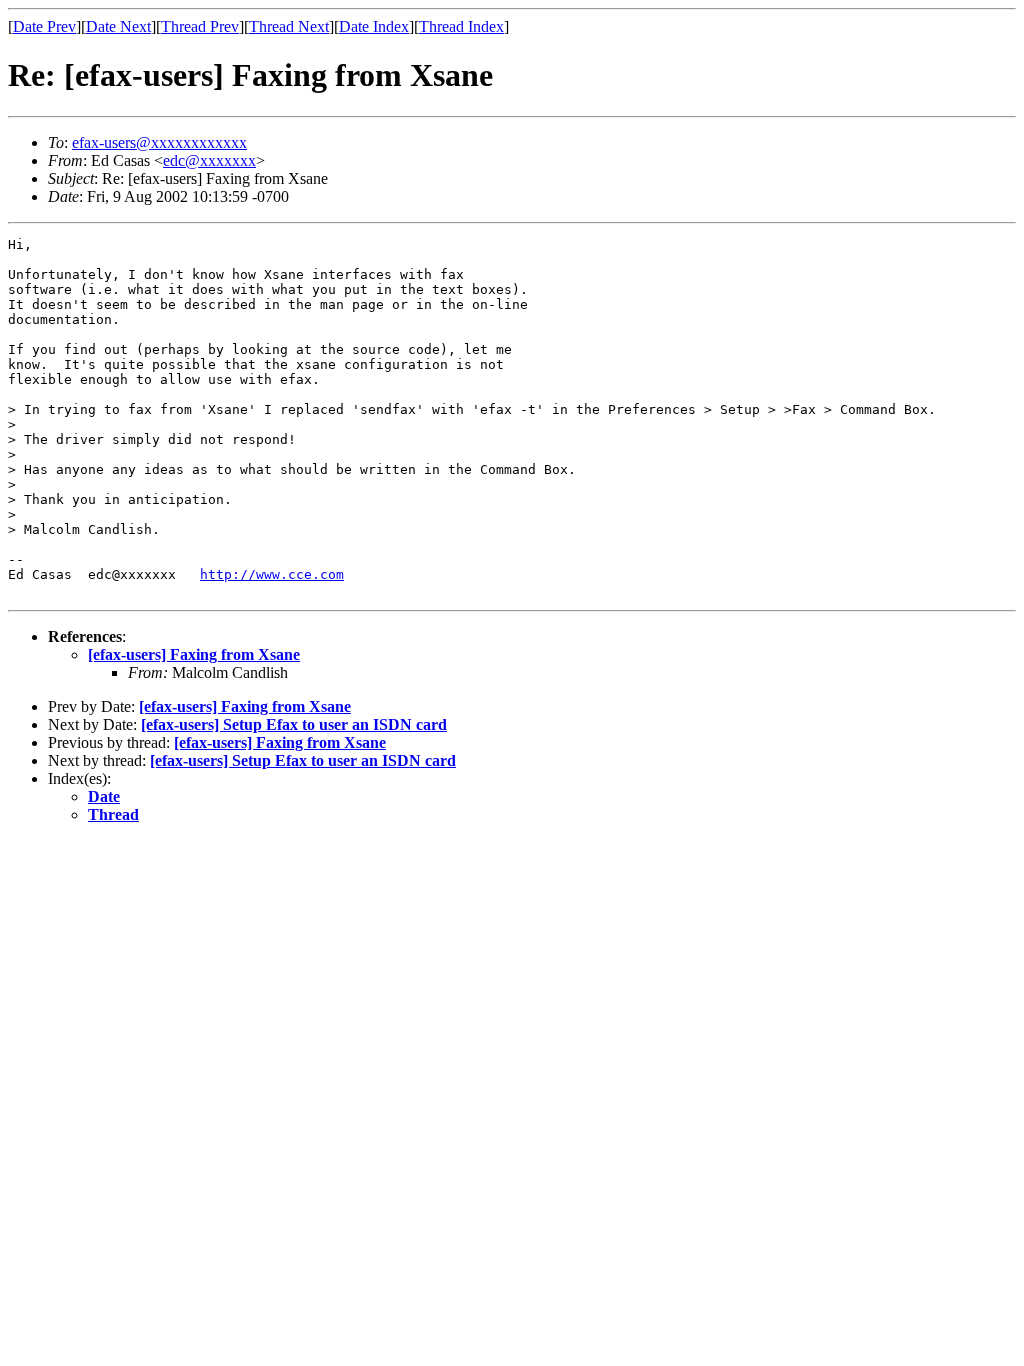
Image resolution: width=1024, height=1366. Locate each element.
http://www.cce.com (272, 574)
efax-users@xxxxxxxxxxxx (159, 142)
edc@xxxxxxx (209, 160)
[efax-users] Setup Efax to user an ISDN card (294, 724)
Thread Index (461, 26)
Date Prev (44, 26)
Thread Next (289, 26)
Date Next (118, 26)
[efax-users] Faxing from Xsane (194, 654)
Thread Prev (200, 26)
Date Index (374, 26)
